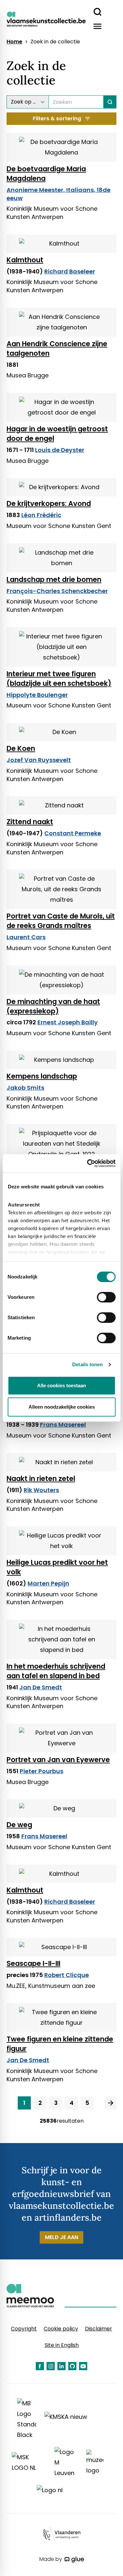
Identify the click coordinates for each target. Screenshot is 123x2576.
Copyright (24, 2329)
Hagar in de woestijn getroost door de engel (57, 434)
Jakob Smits (25, 1088)
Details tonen (87, 1364)
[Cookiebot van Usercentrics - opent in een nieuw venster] (88, 1163)
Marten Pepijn (48, 1583)
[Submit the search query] (110, 102)
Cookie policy (61, 2329)
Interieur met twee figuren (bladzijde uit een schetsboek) (59, 679)
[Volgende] (111, 2103)
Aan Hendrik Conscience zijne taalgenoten (57, 348)
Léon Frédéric (41, 515)
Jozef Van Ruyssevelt (39, 760)
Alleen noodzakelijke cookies (62, 1407)
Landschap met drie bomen (54, 579)
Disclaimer (99, 2329)
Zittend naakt (30, 822)
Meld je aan (61, 2237)
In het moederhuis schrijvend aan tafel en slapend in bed (56, 1671)
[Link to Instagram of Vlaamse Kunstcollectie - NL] (51, 2366)
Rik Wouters (41, 1490)
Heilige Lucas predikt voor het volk (57, 1567)
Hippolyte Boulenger (37, 695)
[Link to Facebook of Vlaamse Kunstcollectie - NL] (40, 2366)
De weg (19, 1825)
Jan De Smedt (41, 1687)
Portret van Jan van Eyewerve (58, 1760)
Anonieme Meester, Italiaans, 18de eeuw (59, 194)
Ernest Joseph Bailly (68, 1022)
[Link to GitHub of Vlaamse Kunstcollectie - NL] (72, 2366)
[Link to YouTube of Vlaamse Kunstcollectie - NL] (83, 2366)
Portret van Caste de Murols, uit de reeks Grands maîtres (61, 921)
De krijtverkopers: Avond (49, 503)
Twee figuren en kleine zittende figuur (60, 2044)
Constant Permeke (73, 833)
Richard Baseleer (70, 271)
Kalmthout (25, 260)
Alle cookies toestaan (61, 1385)
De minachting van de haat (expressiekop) (53, 1006)
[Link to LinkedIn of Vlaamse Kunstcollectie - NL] (61, 2366)
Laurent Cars (26, 937)
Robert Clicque (67, 1975)
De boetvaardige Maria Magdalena (46, 174)
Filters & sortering (57, 119)
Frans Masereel (63, 1425)
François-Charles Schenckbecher (57, 591)
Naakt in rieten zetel (41, 1479)
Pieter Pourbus (41, 1771)
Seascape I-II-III (33, 1963)
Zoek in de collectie (55, 42)
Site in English (62, 2345)
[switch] (106, 1297)
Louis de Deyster (60, 450)
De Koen (21, 748)
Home (14, 42)
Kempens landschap (42, 1076)
